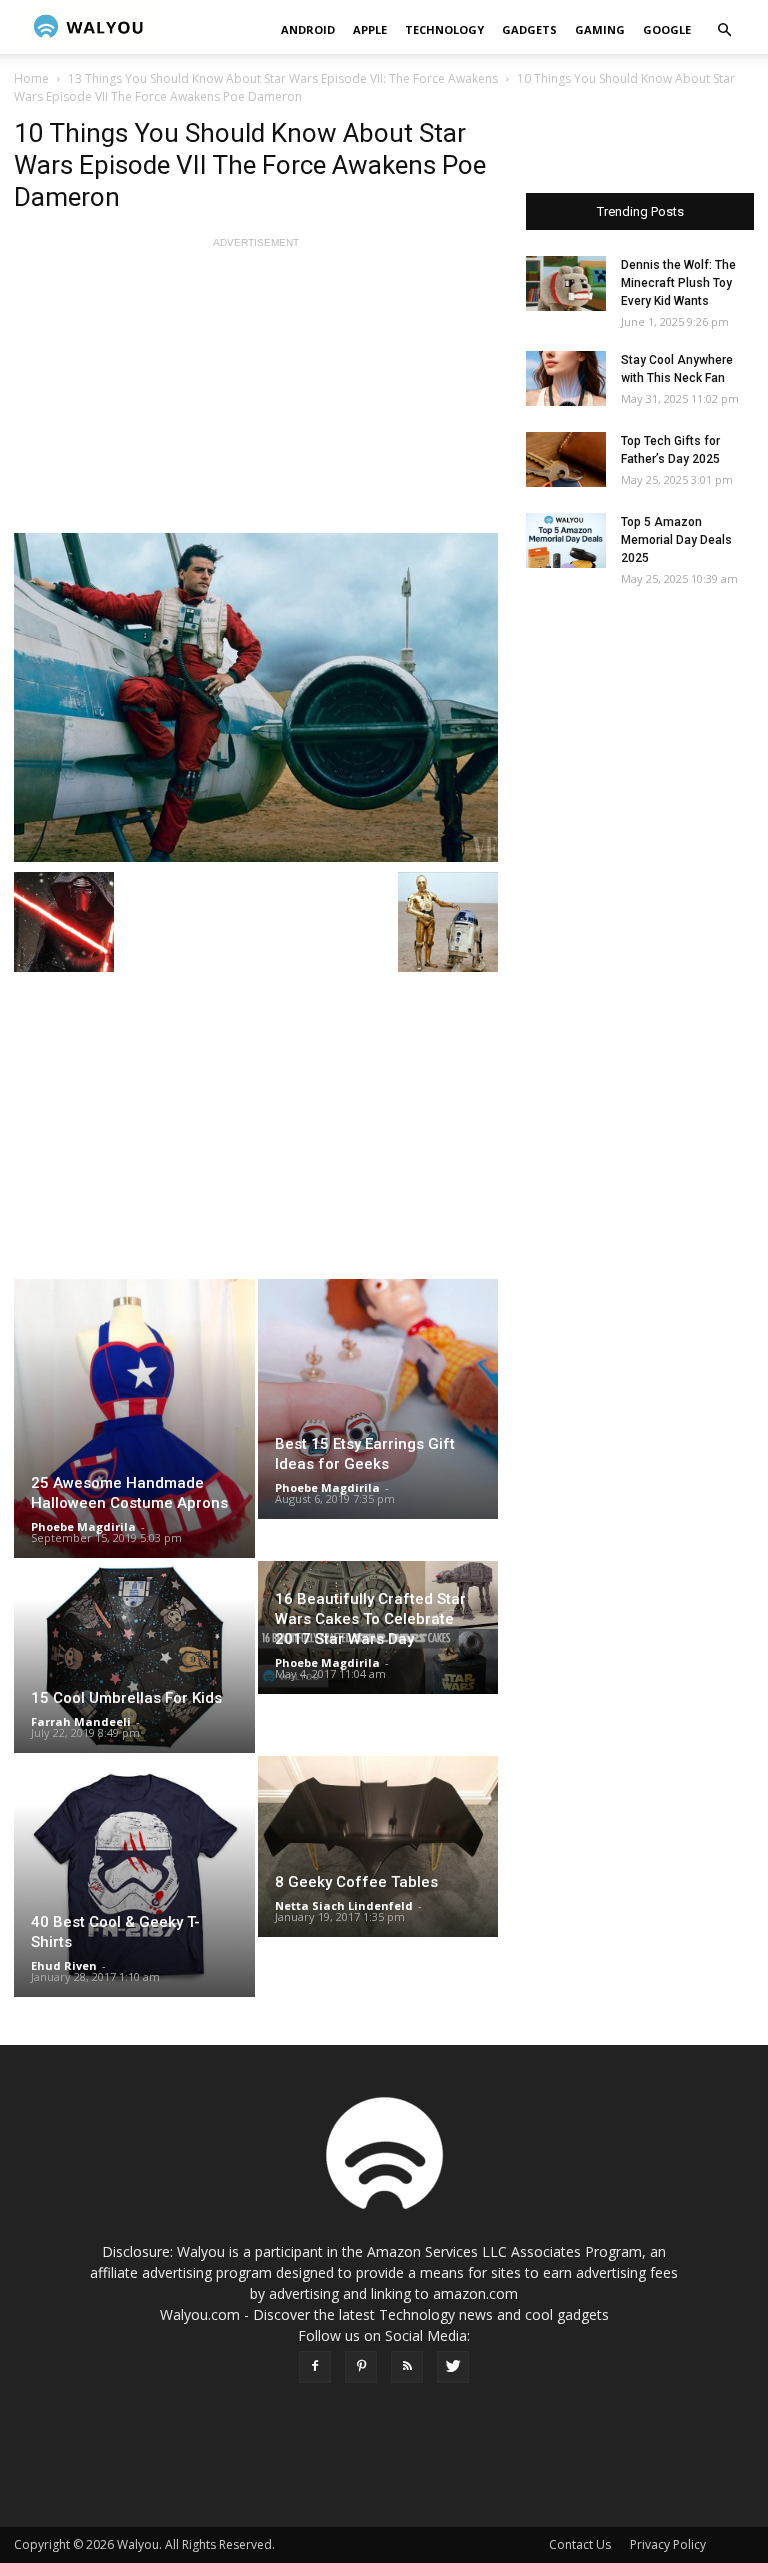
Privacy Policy (668, 2544)
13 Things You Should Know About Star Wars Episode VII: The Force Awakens (283, 78)
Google (667, 29)
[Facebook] (315, 2367)
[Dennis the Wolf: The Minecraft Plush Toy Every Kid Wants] (566, 283)
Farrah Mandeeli (81, 1721)
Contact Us (580, 2544)
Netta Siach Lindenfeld (344, 1905)
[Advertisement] (256, 393)
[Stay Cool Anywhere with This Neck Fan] (566, 378)
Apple (370, 29)
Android (308, 29)
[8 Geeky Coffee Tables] (378, 1846)
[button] (724, 30)
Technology (444, 29)
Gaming (600, 29)
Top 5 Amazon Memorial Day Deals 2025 (676, 540)
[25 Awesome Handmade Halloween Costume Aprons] (134, 1418)
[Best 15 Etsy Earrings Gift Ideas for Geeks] (378, 1399)
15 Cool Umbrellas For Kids (126, 1698)
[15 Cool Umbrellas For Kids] (134, 1657)
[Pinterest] (361, 2367)
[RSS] (407, 2367)
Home (31, 78)
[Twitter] (453, 2367)
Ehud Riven (64, 1965)
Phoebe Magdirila (83, 1526)
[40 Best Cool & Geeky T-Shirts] (134, 1876)
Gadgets (529, 29)
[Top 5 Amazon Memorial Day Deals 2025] (566, 540)
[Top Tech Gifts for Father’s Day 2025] (566, 459)
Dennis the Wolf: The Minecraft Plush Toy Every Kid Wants (678, 283)
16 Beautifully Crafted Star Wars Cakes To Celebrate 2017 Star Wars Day (370, 1619)
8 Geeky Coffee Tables (356, 1882)
